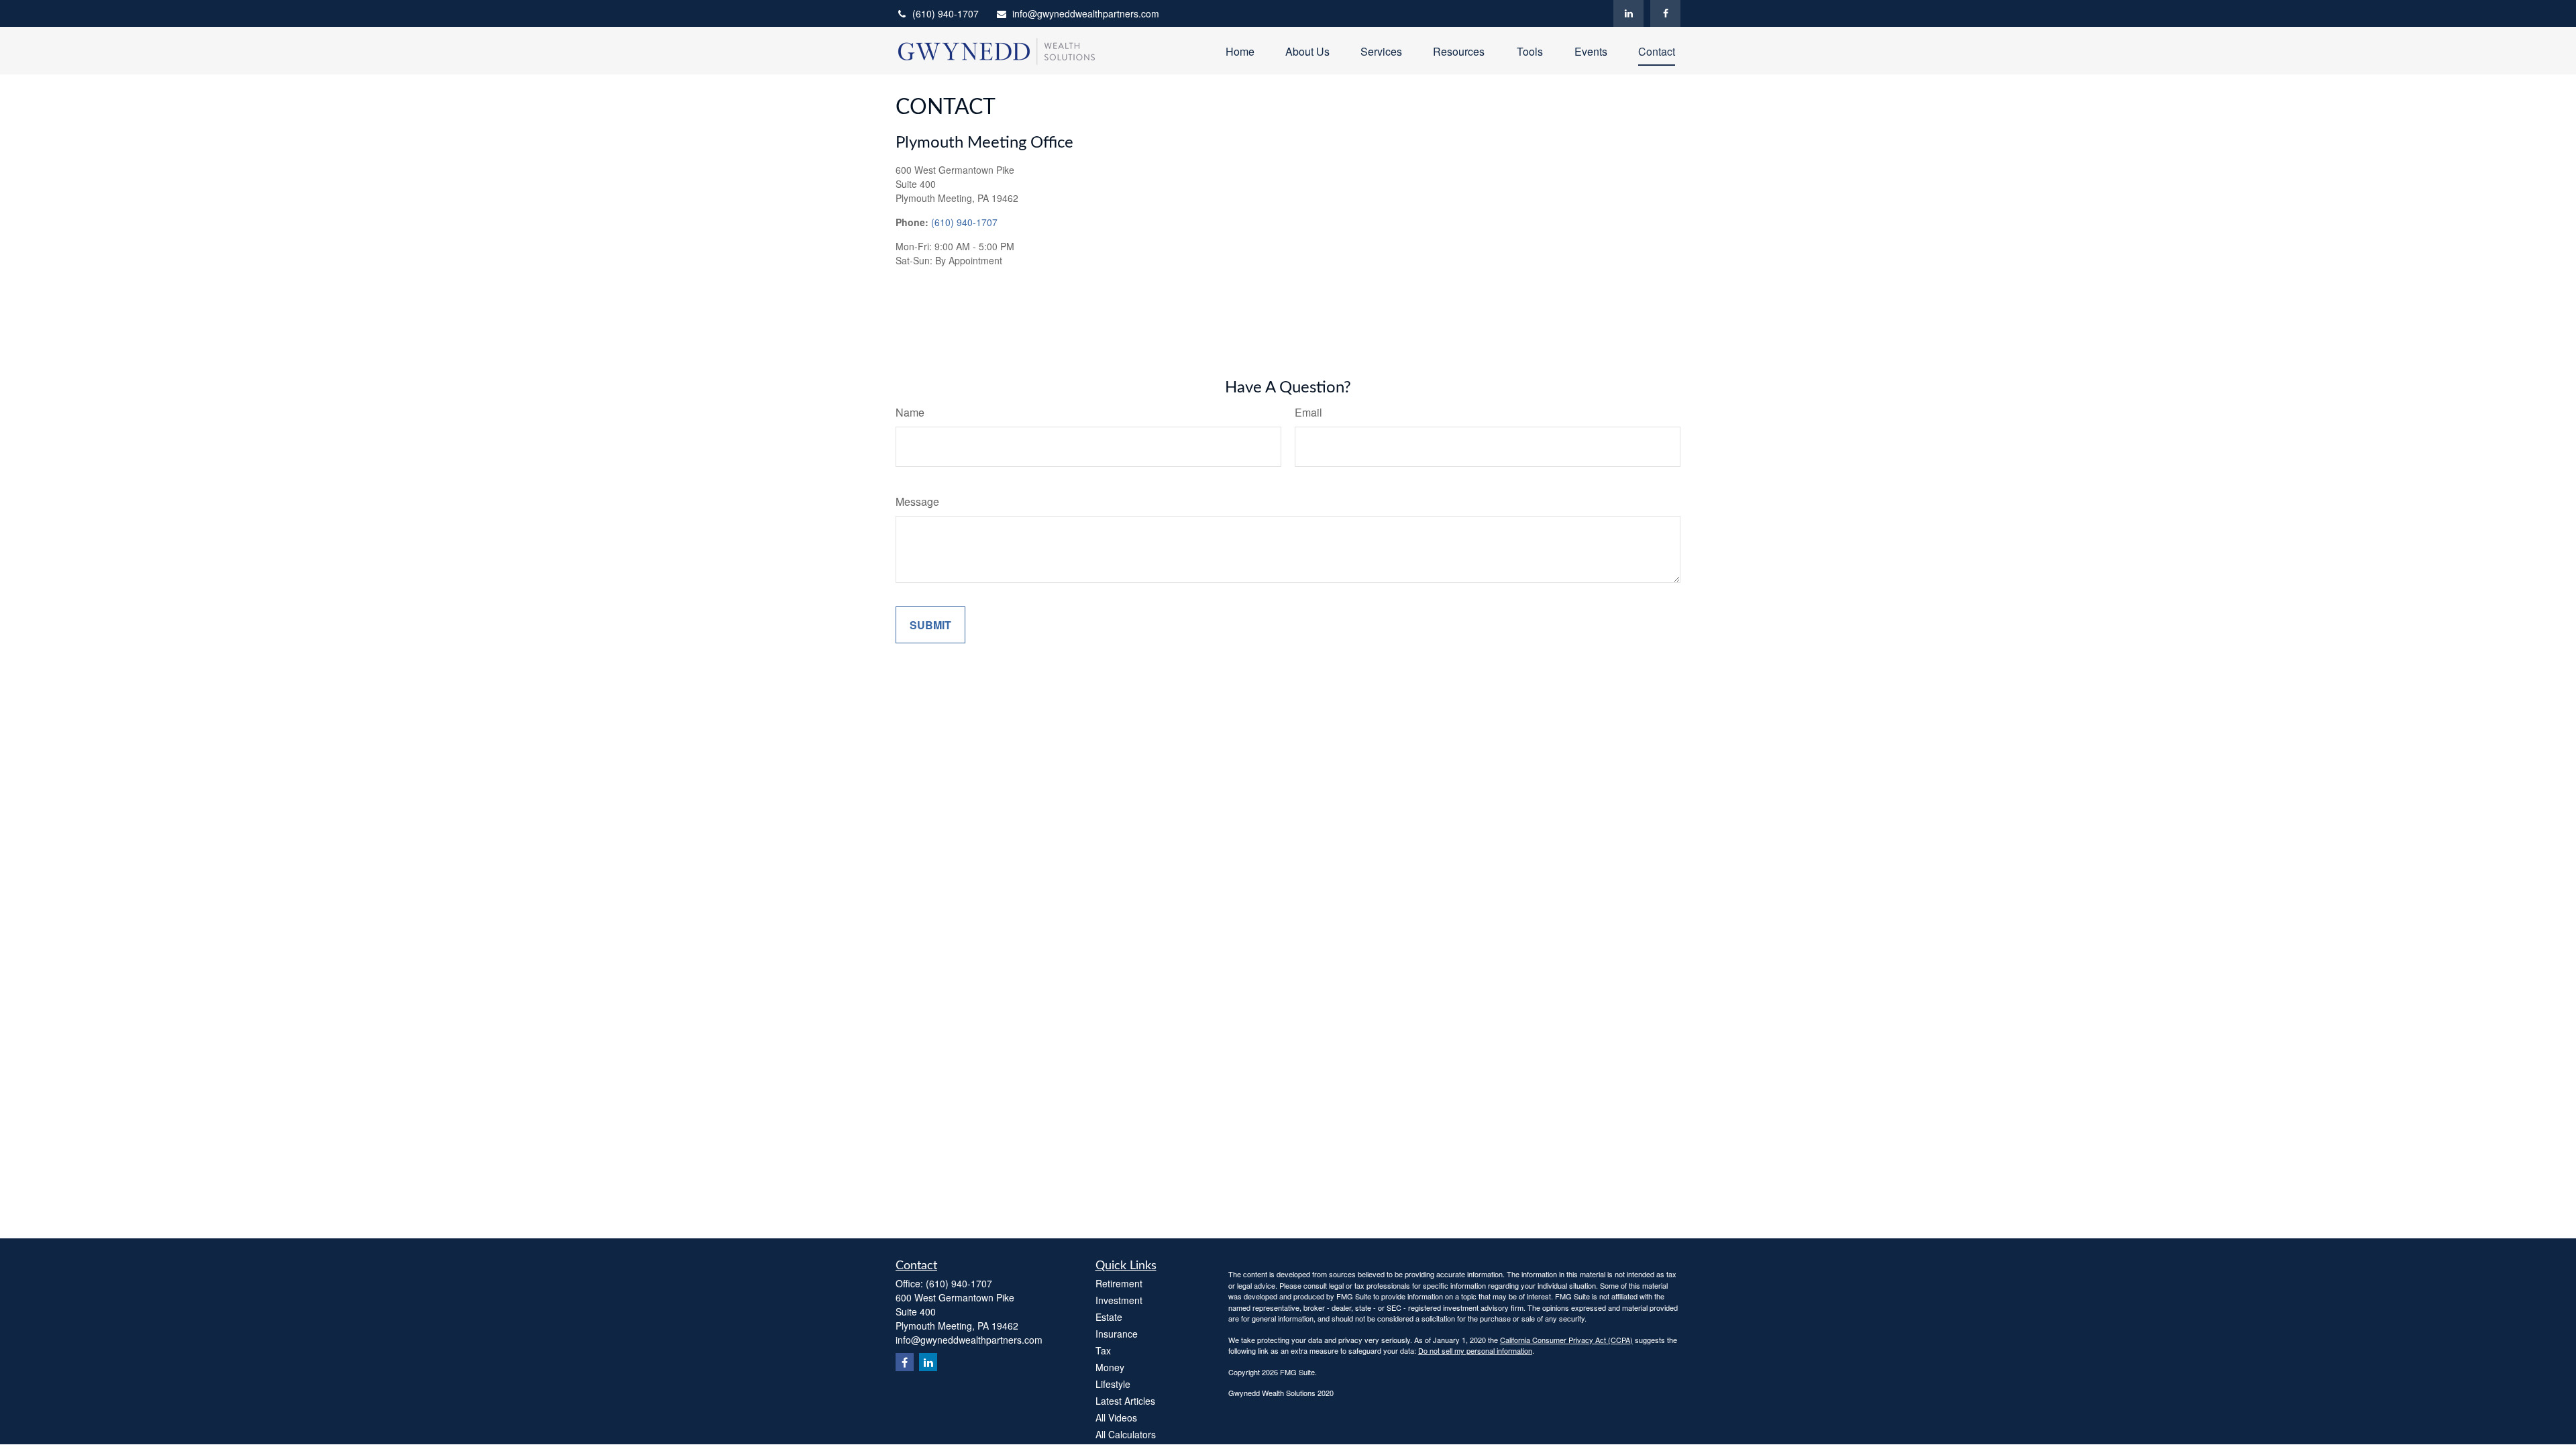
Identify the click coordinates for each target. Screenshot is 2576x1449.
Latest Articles (1125, 1401)
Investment (1119, 1300)
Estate (1109, 1317)
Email (1308, 412)
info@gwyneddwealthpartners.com (1086, 13)
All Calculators (1126, 1434)
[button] (1240, 51)
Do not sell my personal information (1475, 1350)
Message (917, 501)
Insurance (1117, 1334)
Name (910, 412)
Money (1110, 1367)
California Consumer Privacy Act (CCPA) (1566, 1340)
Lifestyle (1113, 1384)
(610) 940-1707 (946, 13)
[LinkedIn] (1628, 13)
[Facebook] (1665, 13)
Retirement (1119, 1283)
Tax (1103, 1350)
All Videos (1116, 1417)
